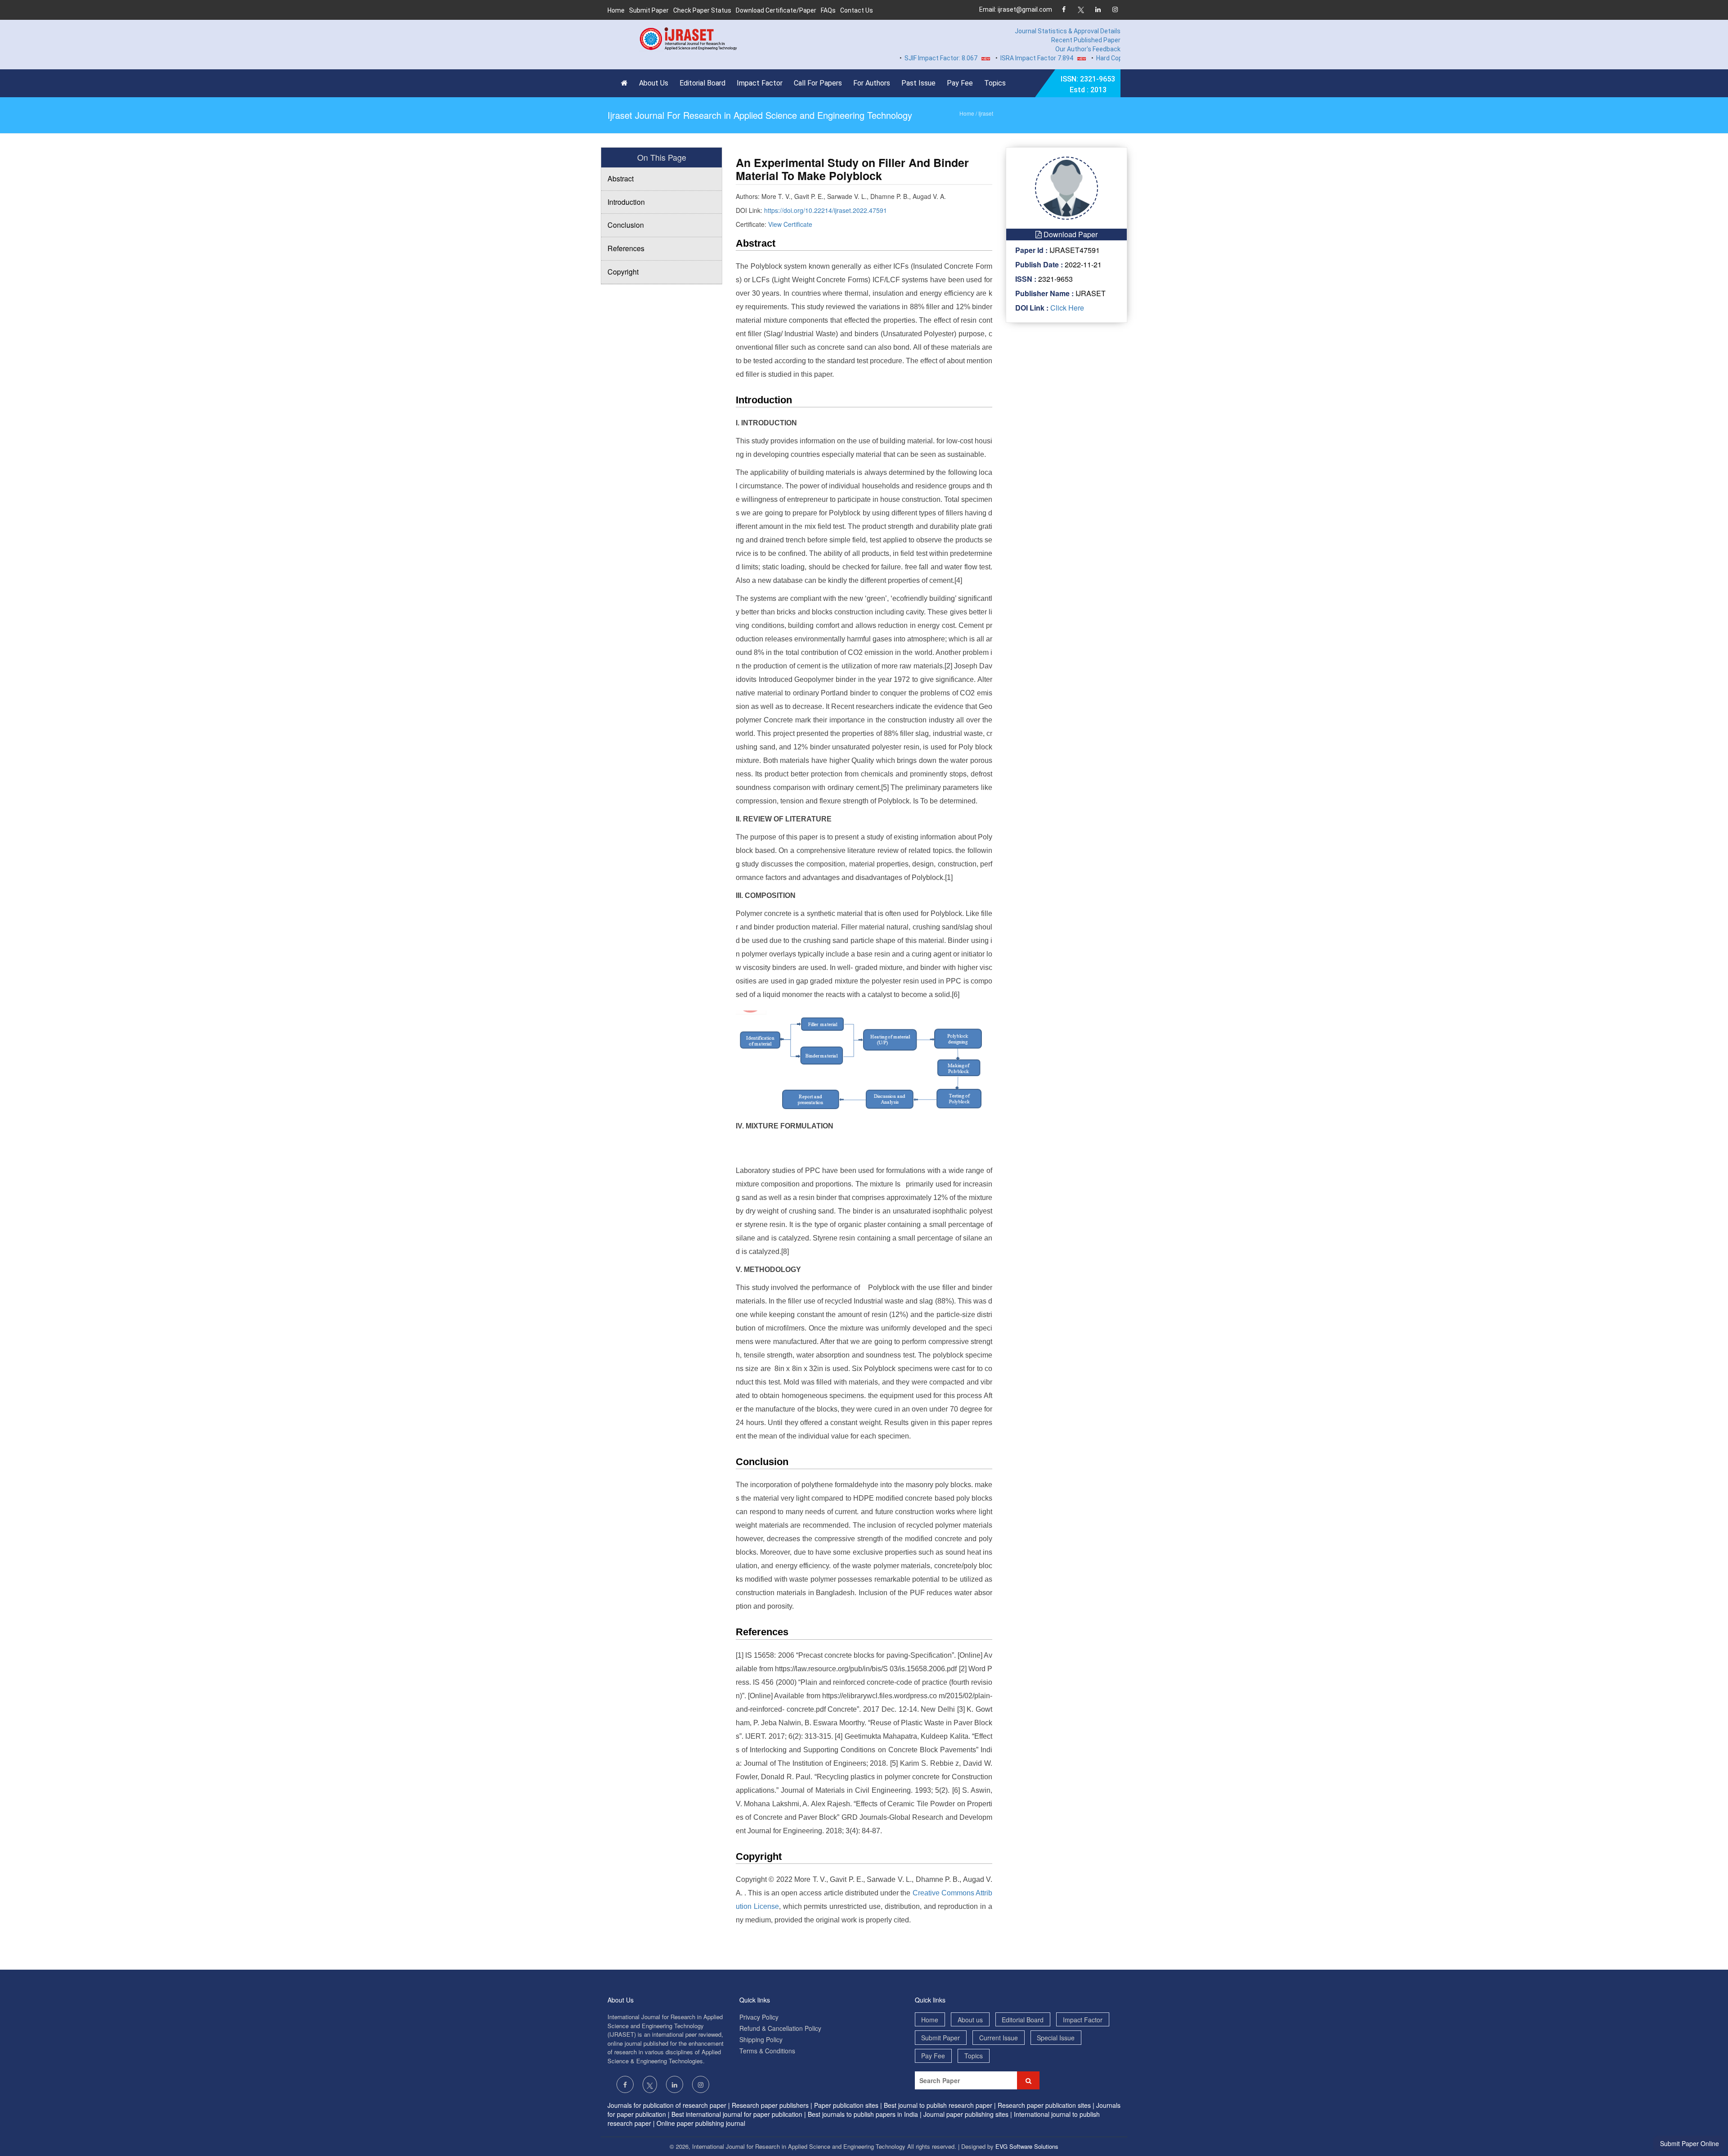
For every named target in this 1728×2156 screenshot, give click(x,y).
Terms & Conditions (767, 2051)
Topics (995, 83)
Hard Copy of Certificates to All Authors (1093, 58)
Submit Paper (649, 10)
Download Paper (1070, 234)
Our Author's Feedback (1088, 49)
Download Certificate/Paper (776, 10)
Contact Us (857, 10)
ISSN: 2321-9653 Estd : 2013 (1088, 84)
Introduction (626, 202)
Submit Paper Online (1690, 2143)
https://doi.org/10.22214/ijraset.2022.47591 (826, 210)
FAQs (828, 10)
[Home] (627, 83)
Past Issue (918, 83)
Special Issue (1056, 2038)
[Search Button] (1028, 2080)
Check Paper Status (702, 10)
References (626, 248)
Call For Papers (818, 83)
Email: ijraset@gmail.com (1016, 9)
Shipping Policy (761, 2039)
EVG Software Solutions (1027, 2146)
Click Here (1066, 308)
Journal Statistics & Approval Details (1068, 31)
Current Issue (999, 2038)
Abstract (621, 178)
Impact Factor (760, 83)
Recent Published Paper (1086, 40)
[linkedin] (1098, 10)
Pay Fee (960, 83)
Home (616, 10)
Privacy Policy (759, 2017)
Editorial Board (702, 83)
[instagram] (1115, 10)
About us (970, 2020)
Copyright (623, 272)
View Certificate (790, 224)
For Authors (872, 83)
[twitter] (1081, 10)
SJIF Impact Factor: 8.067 (881, 58)
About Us (654, 83)
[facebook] (1064, 10)
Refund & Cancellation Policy (780, 2028)
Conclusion (626, 225)
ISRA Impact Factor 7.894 (977, 58)
